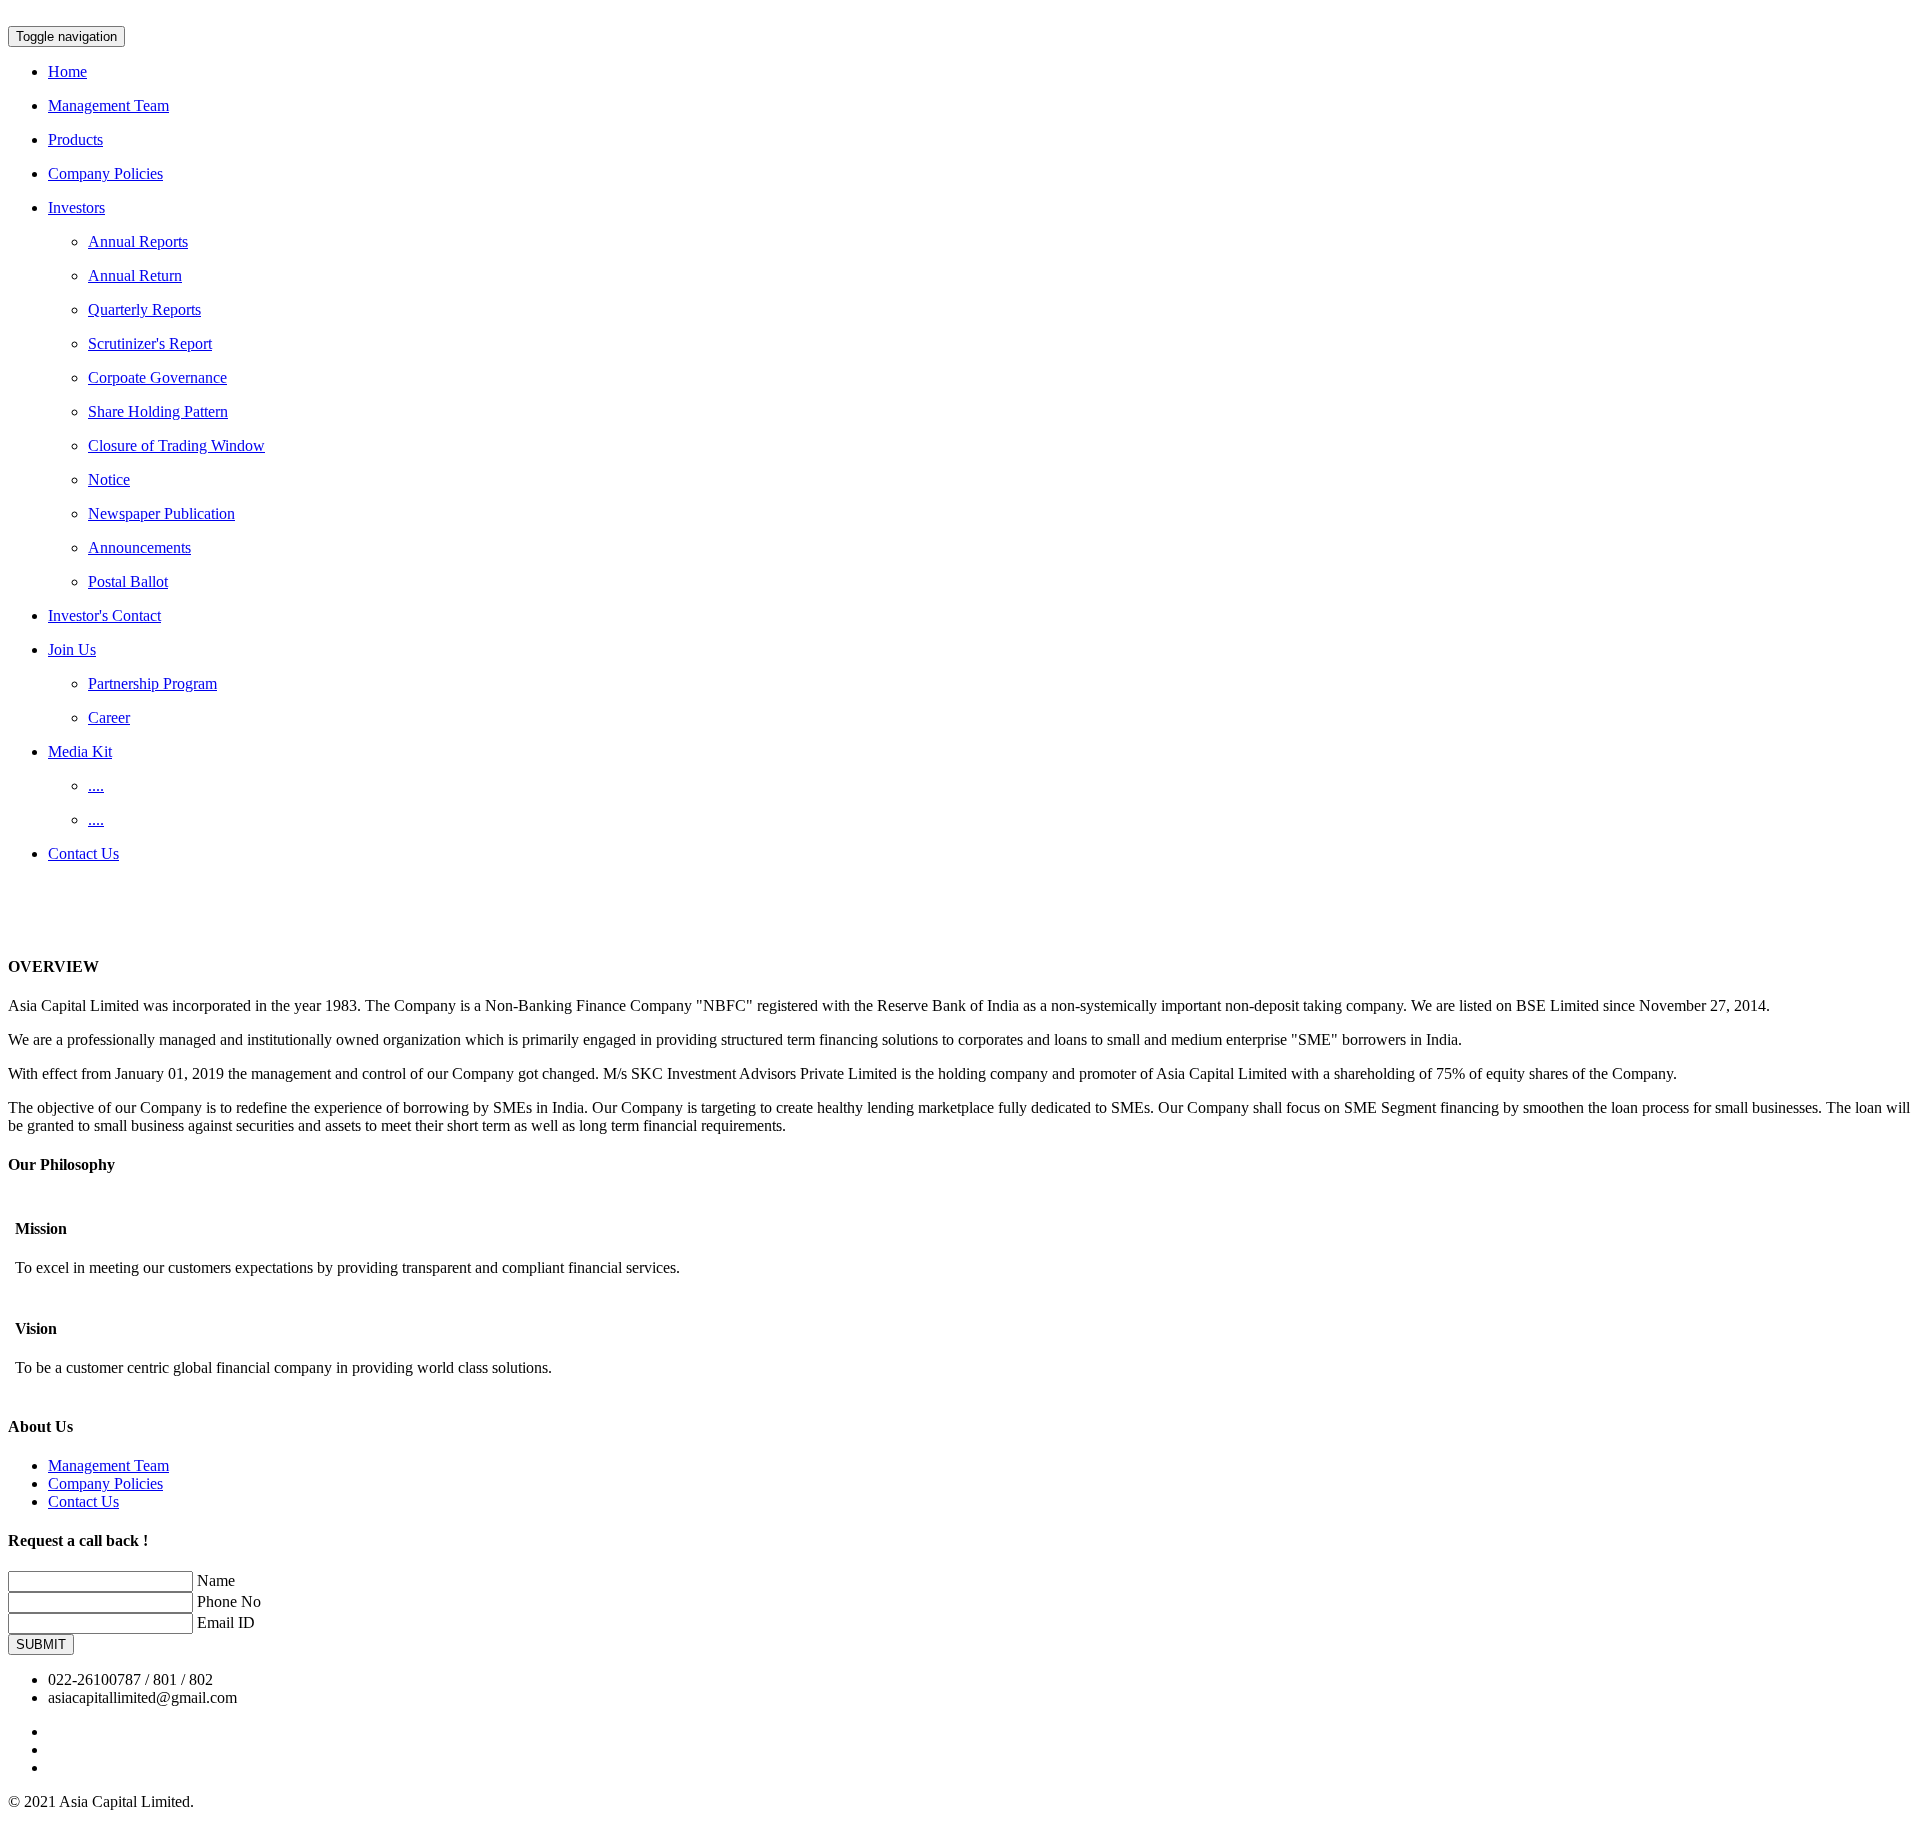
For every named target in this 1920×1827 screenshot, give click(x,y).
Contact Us (83, 1501)
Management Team (108, 1465)
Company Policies (105, 1483)
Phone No (229, 1601)
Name (216, 1580)
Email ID (226, 1622)
